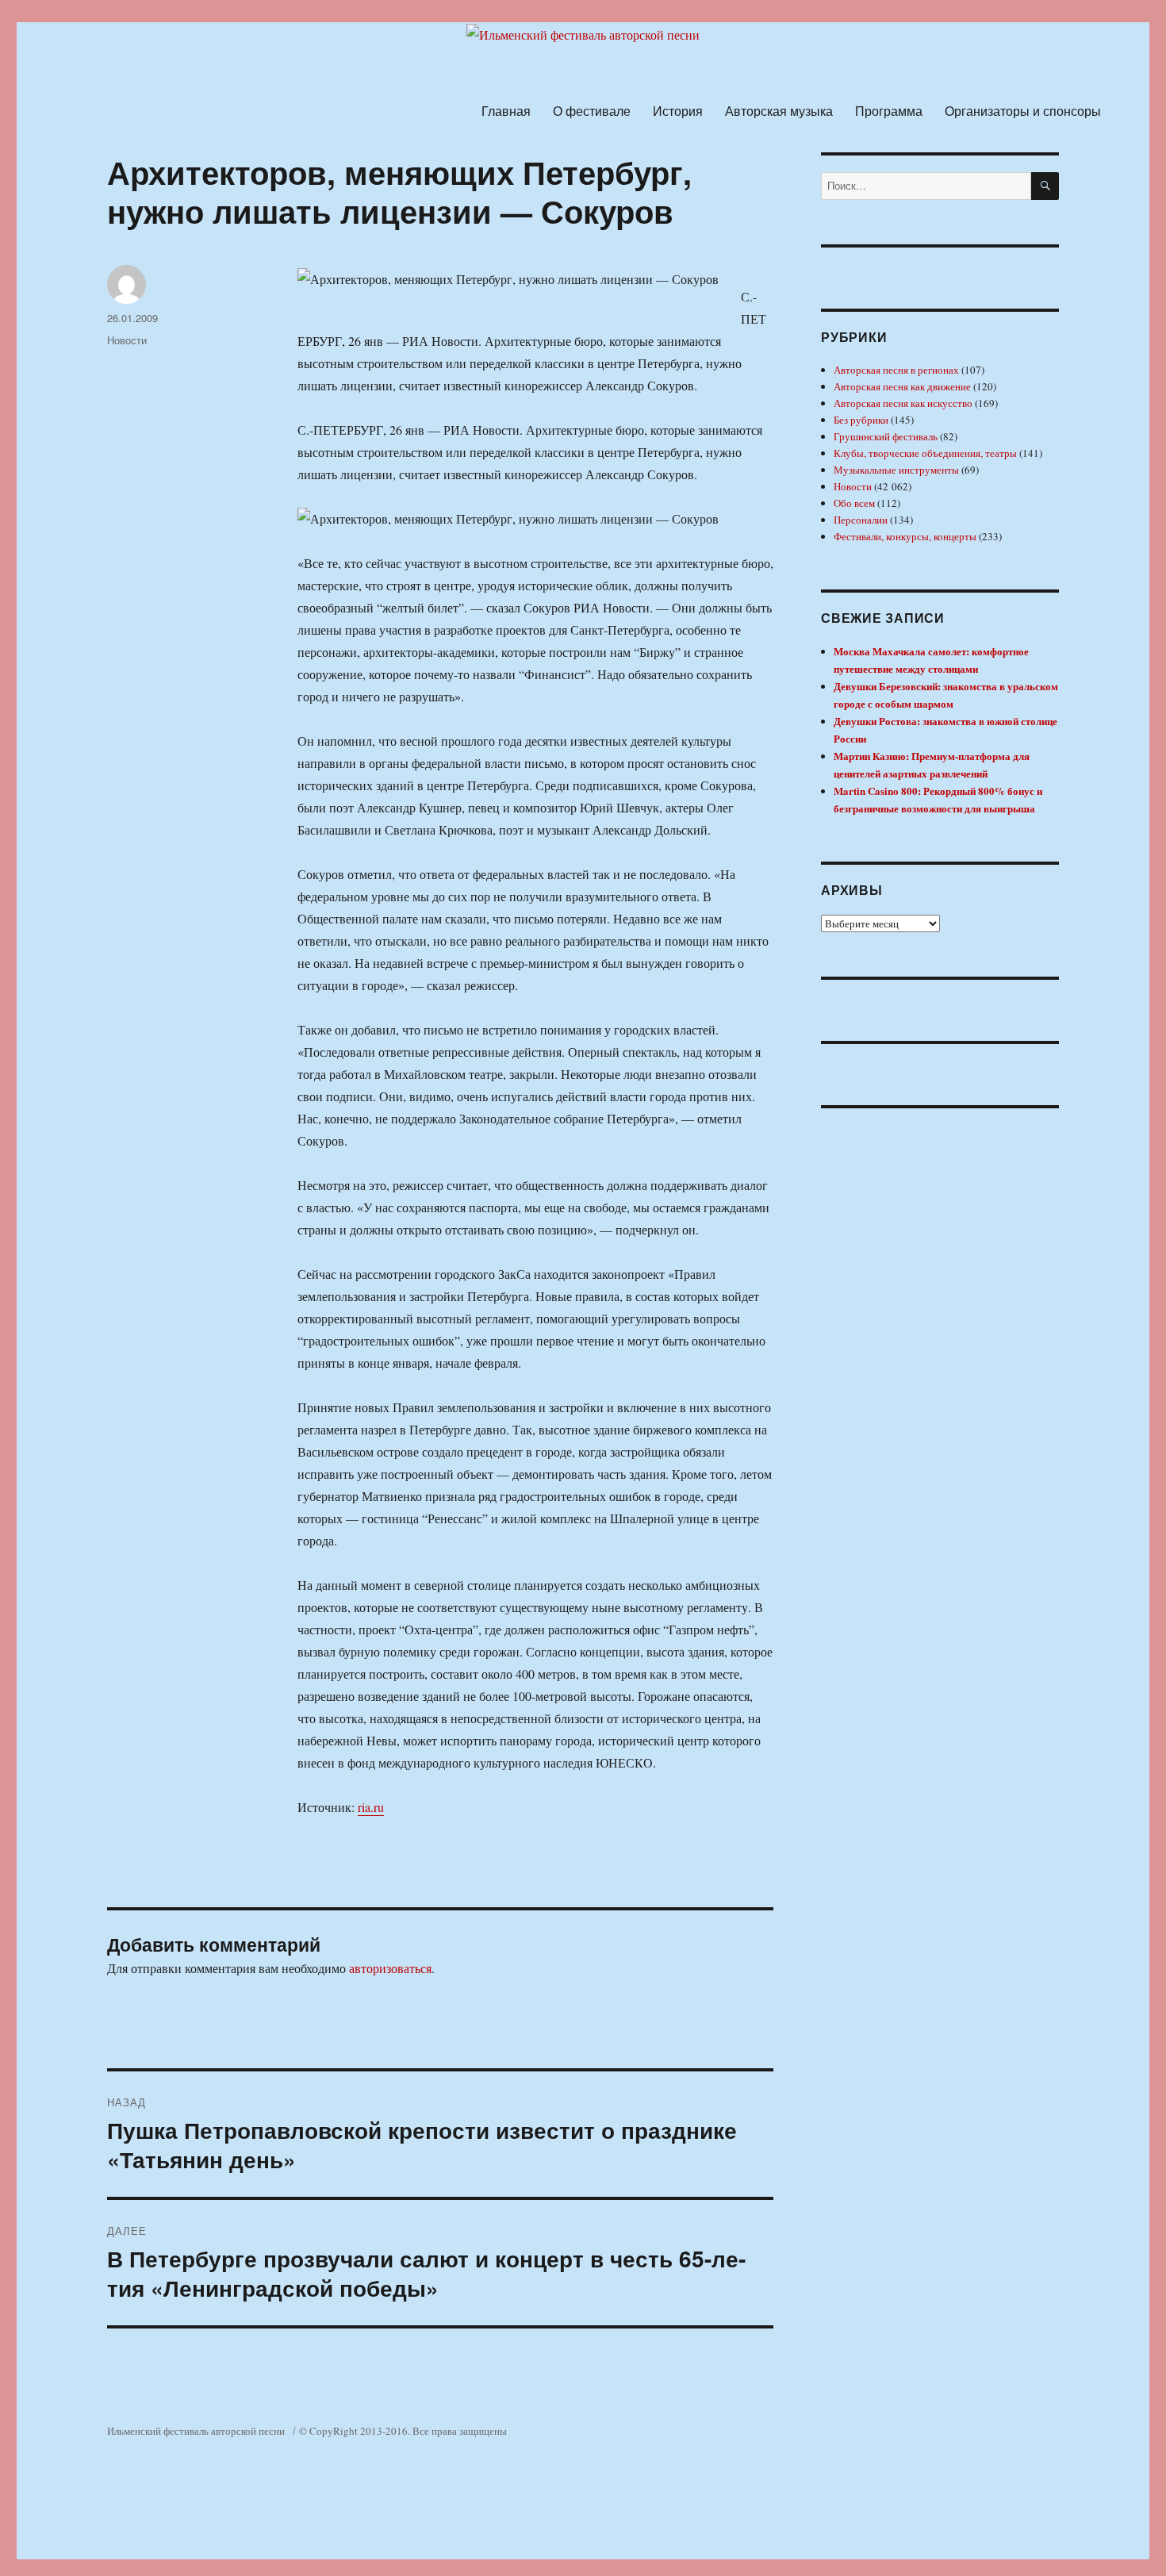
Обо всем (854, 503)
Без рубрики (861, 420)
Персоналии (861, 520)
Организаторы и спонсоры (1023, 111)
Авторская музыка (779, 111)
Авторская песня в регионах (896, 370)
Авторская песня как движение (902, 386)
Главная (506, 111)
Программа (889, 111)
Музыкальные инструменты (896, 470)
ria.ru (371, 1807)
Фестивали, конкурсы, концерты (905, 536)
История (678, 111)
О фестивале (592, 111)
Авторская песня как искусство (903, 403)
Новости (127, 340)
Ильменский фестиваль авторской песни (196, 2431)
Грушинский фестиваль (886, 436)
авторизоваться (390, 1968)
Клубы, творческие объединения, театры (925, 453)
